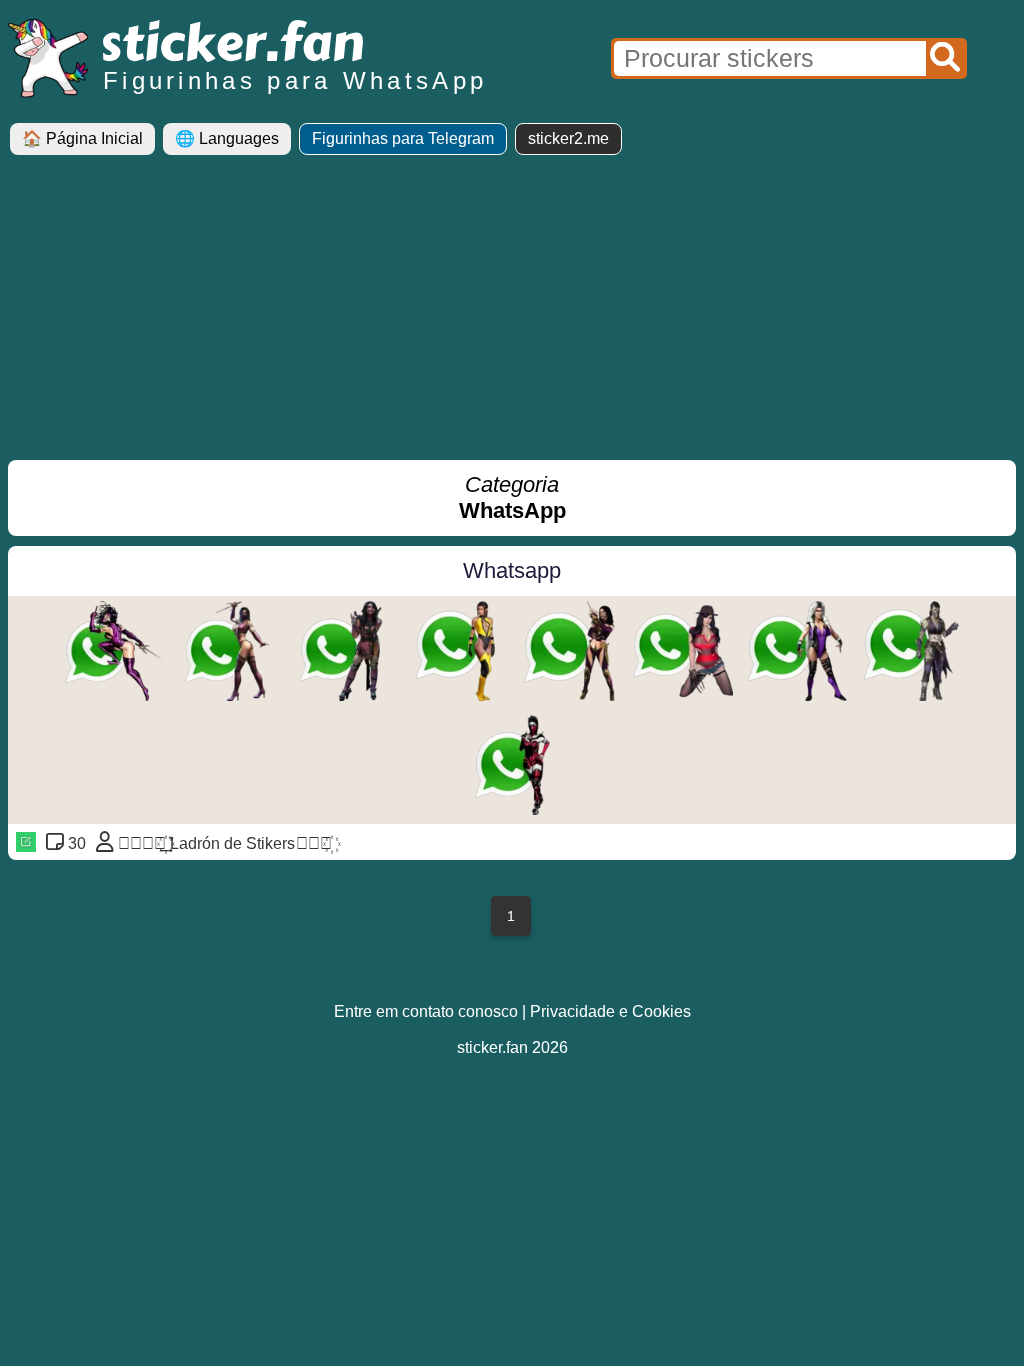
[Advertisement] (512, 315)
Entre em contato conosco (426, 1011)
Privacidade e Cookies (610, 1011)
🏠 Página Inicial (82, 138)
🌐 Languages (227, 138)
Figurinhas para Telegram (403, 138)
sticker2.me (568, 138)
